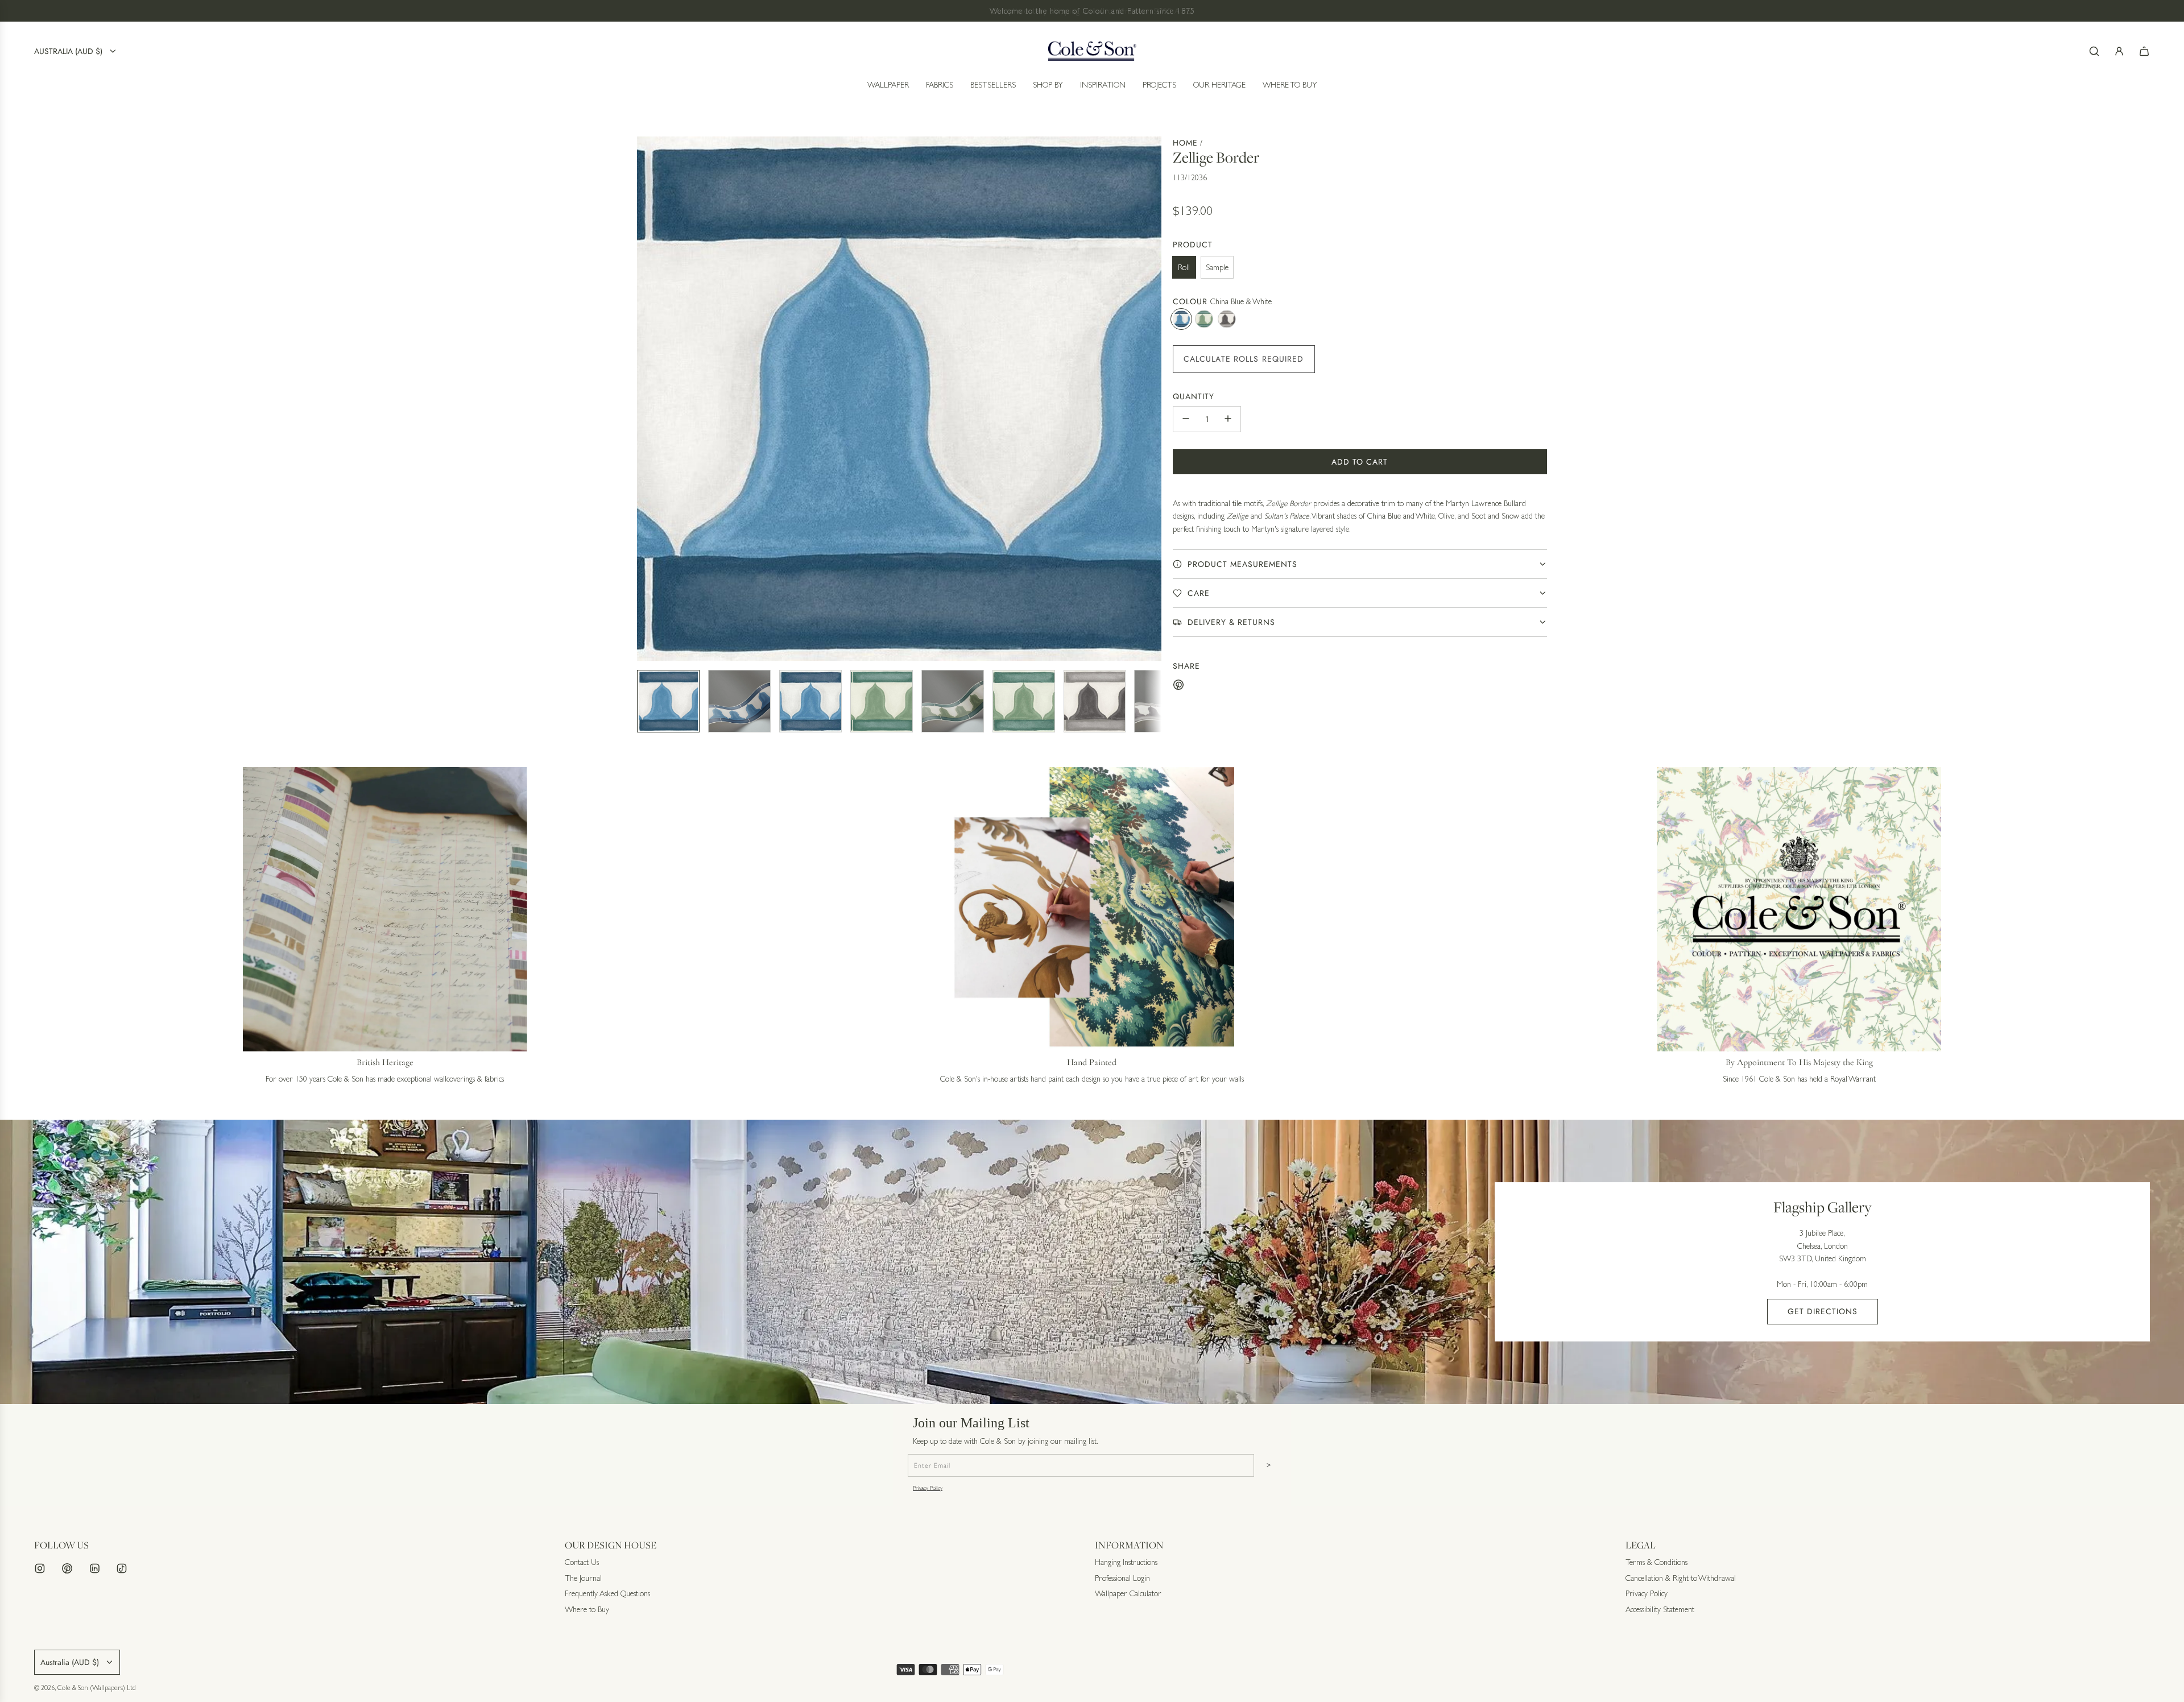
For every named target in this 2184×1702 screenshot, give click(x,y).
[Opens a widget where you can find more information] (2141, 1682)
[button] (646, 399)
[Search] (2094, 51)
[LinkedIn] (94, 1568)
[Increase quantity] (1228, 419)
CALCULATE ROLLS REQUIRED (1244, 358)
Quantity (1194, 396)
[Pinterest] (67, 1568)
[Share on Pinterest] (1178, 686)
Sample (1217, 267)
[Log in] (2119, 51)
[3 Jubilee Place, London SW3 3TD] (1092, 1262)
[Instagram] (40, 1568)
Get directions (1823, 1311)
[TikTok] (122, 1568)
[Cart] (2144, 51)
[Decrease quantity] (1186, 419)
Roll (1184, 267)
